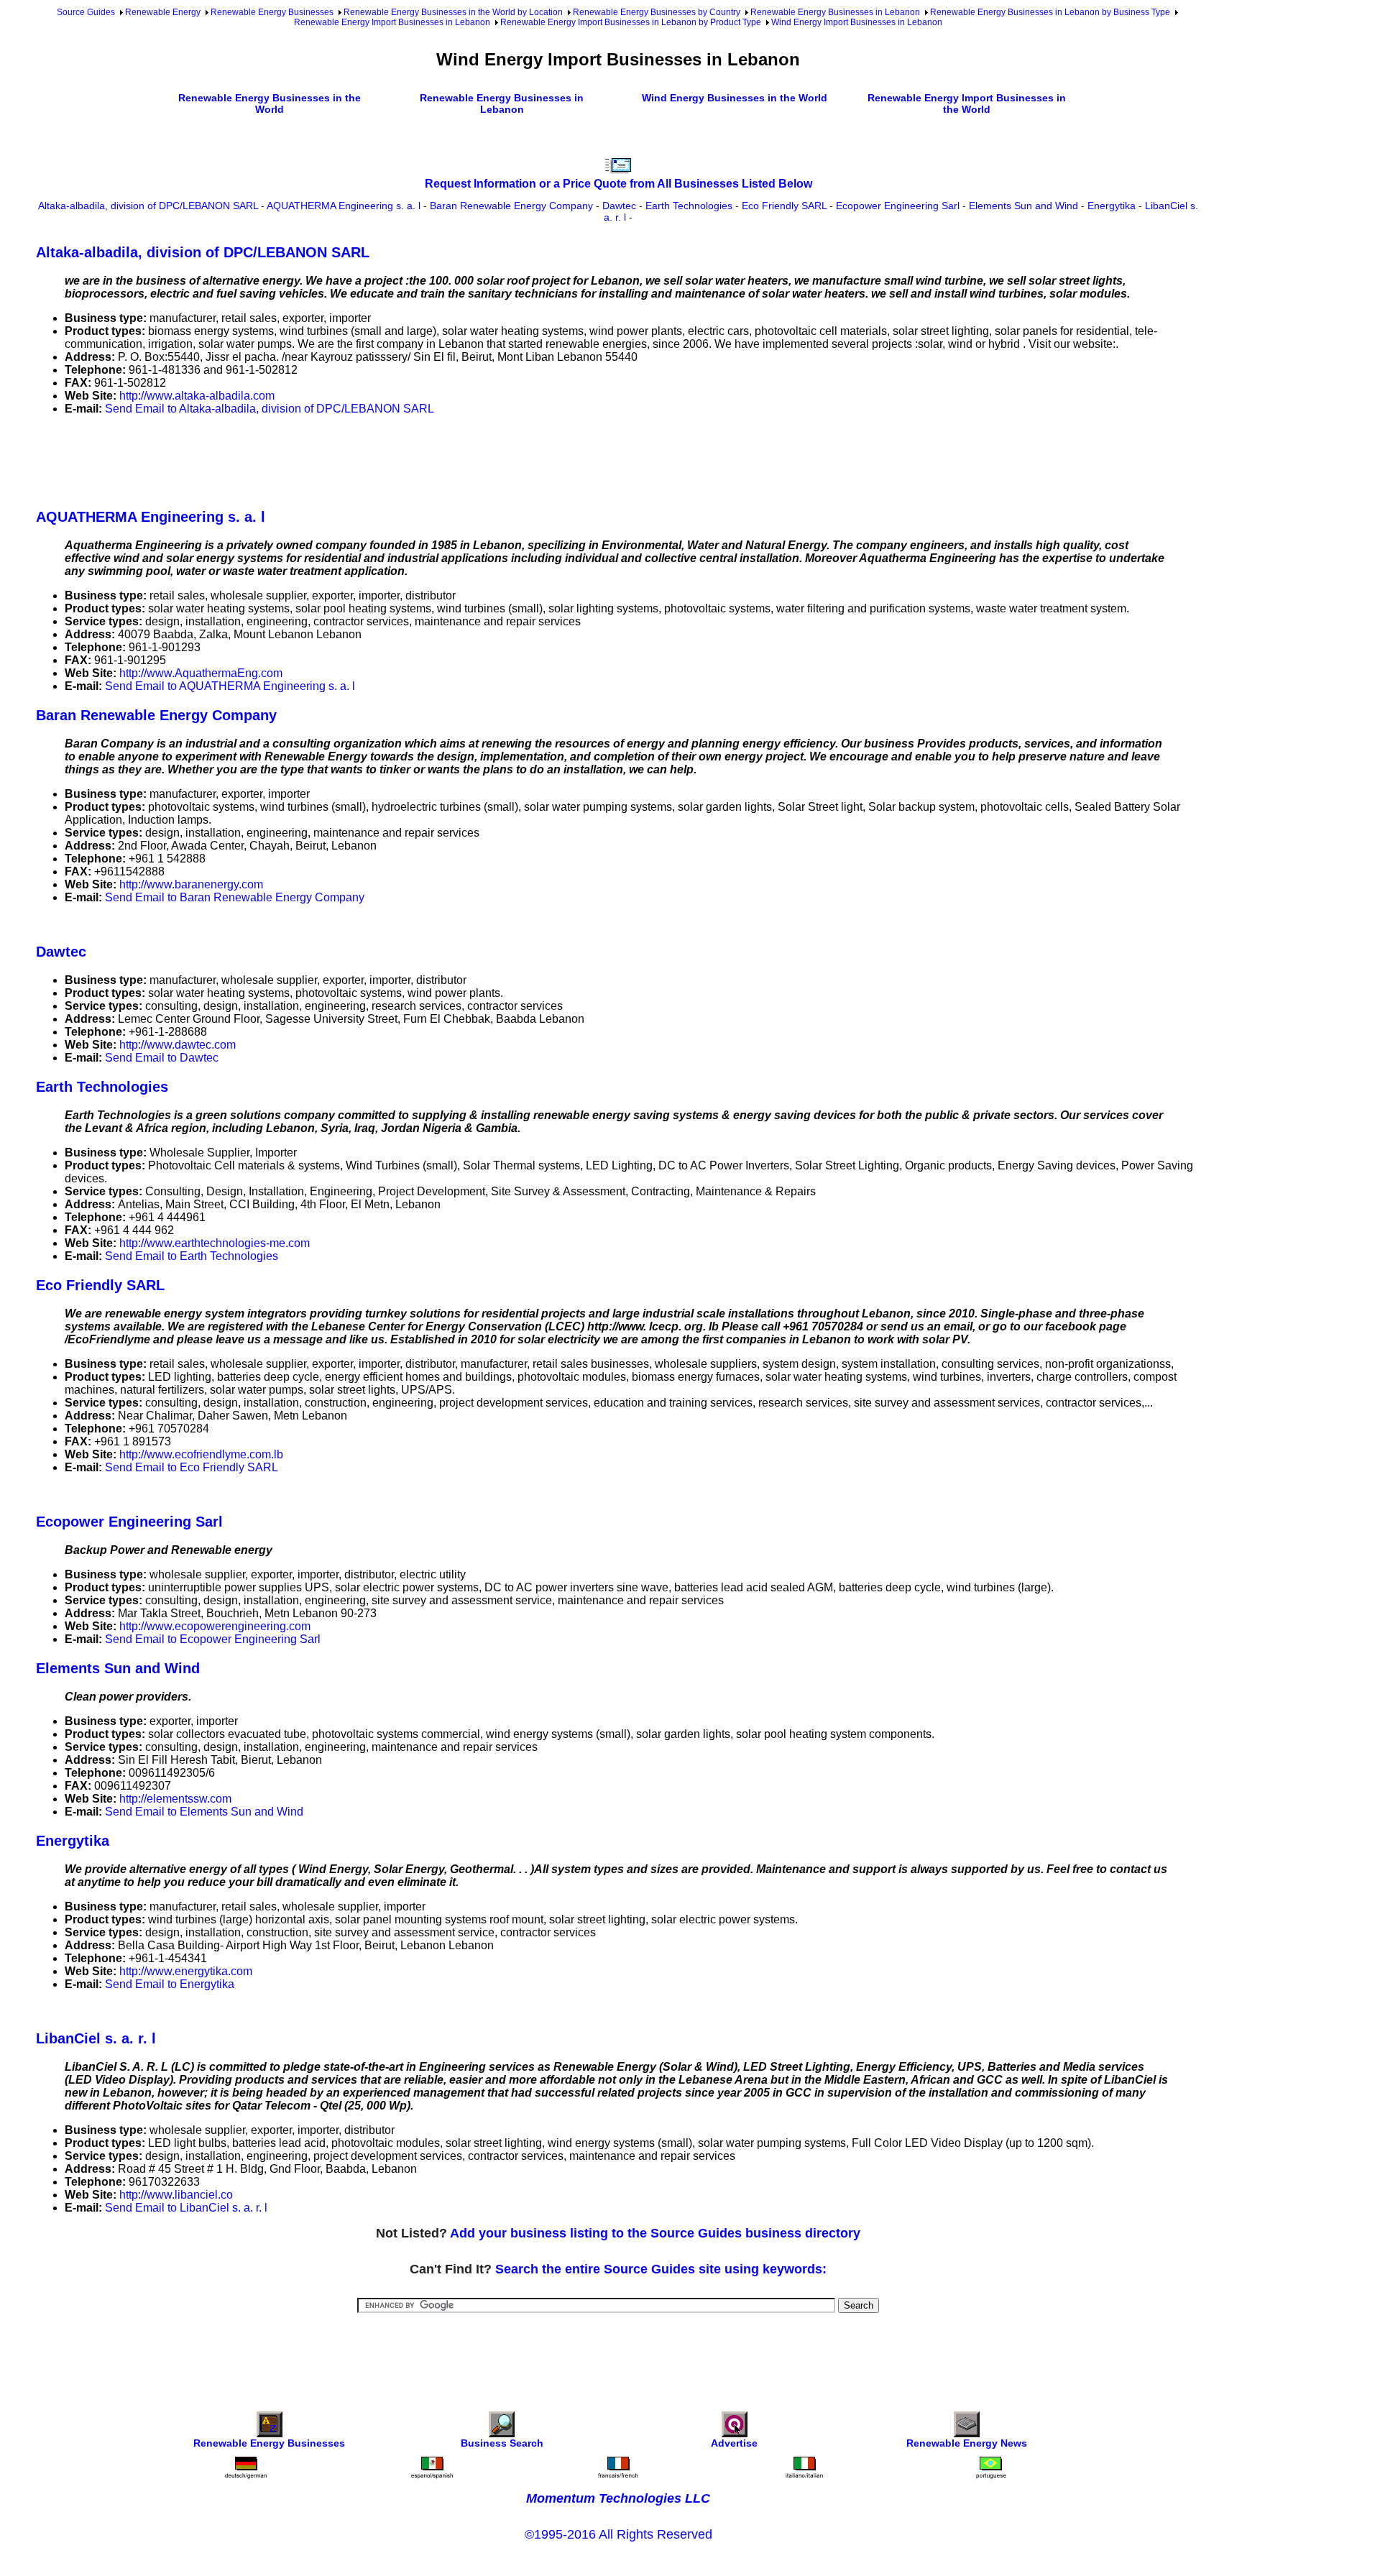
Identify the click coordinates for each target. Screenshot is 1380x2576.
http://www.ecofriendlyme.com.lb (201, 1454)
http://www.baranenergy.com (191, 884)
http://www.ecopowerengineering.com (215, 1626)
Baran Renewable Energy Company (511, 206)
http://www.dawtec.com (178, 1045)
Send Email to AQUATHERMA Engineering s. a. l (230, 686)
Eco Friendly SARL (784, 206)
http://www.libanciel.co (176, 2195)
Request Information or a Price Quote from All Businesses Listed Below (618, 184)
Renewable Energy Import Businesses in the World (967, 103)
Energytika (1112, 206)
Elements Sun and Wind (1023, 206)
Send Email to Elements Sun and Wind (204, 1812)
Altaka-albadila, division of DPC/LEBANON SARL (148, 206)
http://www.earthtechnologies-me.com (215, 1243)
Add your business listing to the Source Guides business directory (655, 2233)
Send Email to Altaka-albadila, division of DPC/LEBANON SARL (270, 409)
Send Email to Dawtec (162, 1058)
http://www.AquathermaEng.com (201, 673)
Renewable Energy (163, 12)
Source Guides (86, 12)
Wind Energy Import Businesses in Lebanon (857, 22)
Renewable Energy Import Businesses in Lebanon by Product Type (631, 22)
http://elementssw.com (175, 1799)
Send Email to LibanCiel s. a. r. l (186, 2208)
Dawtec (619, 206)
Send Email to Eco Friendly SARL (192, 1467)
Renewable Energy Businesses (272, 12)
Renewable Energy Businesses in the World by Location (453, 12)
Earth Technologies (689, 206)
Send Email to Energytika (170, 1984)
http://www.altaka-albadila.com (197, 396)
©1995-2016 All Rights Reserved (618, 2534)
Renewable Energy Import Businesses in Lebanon (392, 22)
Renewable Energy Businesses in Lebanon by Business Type (1050, 12)
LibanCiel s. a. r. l (96, 2038)
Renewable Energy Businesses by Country (657, 12)
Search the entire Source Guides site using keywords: (661, 2269)
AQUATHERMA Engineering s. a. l (344, 206)
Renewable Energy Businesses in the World (270, 103)
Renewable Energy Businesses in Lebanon (835, 12)
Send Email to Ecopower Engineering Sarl (213, 1639)
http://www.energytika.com (186, 1971)
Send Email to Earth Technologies (192, 1256)
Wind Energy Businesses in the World (735, 98)
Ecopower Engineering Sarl (898, 206)
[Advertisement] (298, 459)
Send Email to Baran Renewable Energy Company (235, 897)
